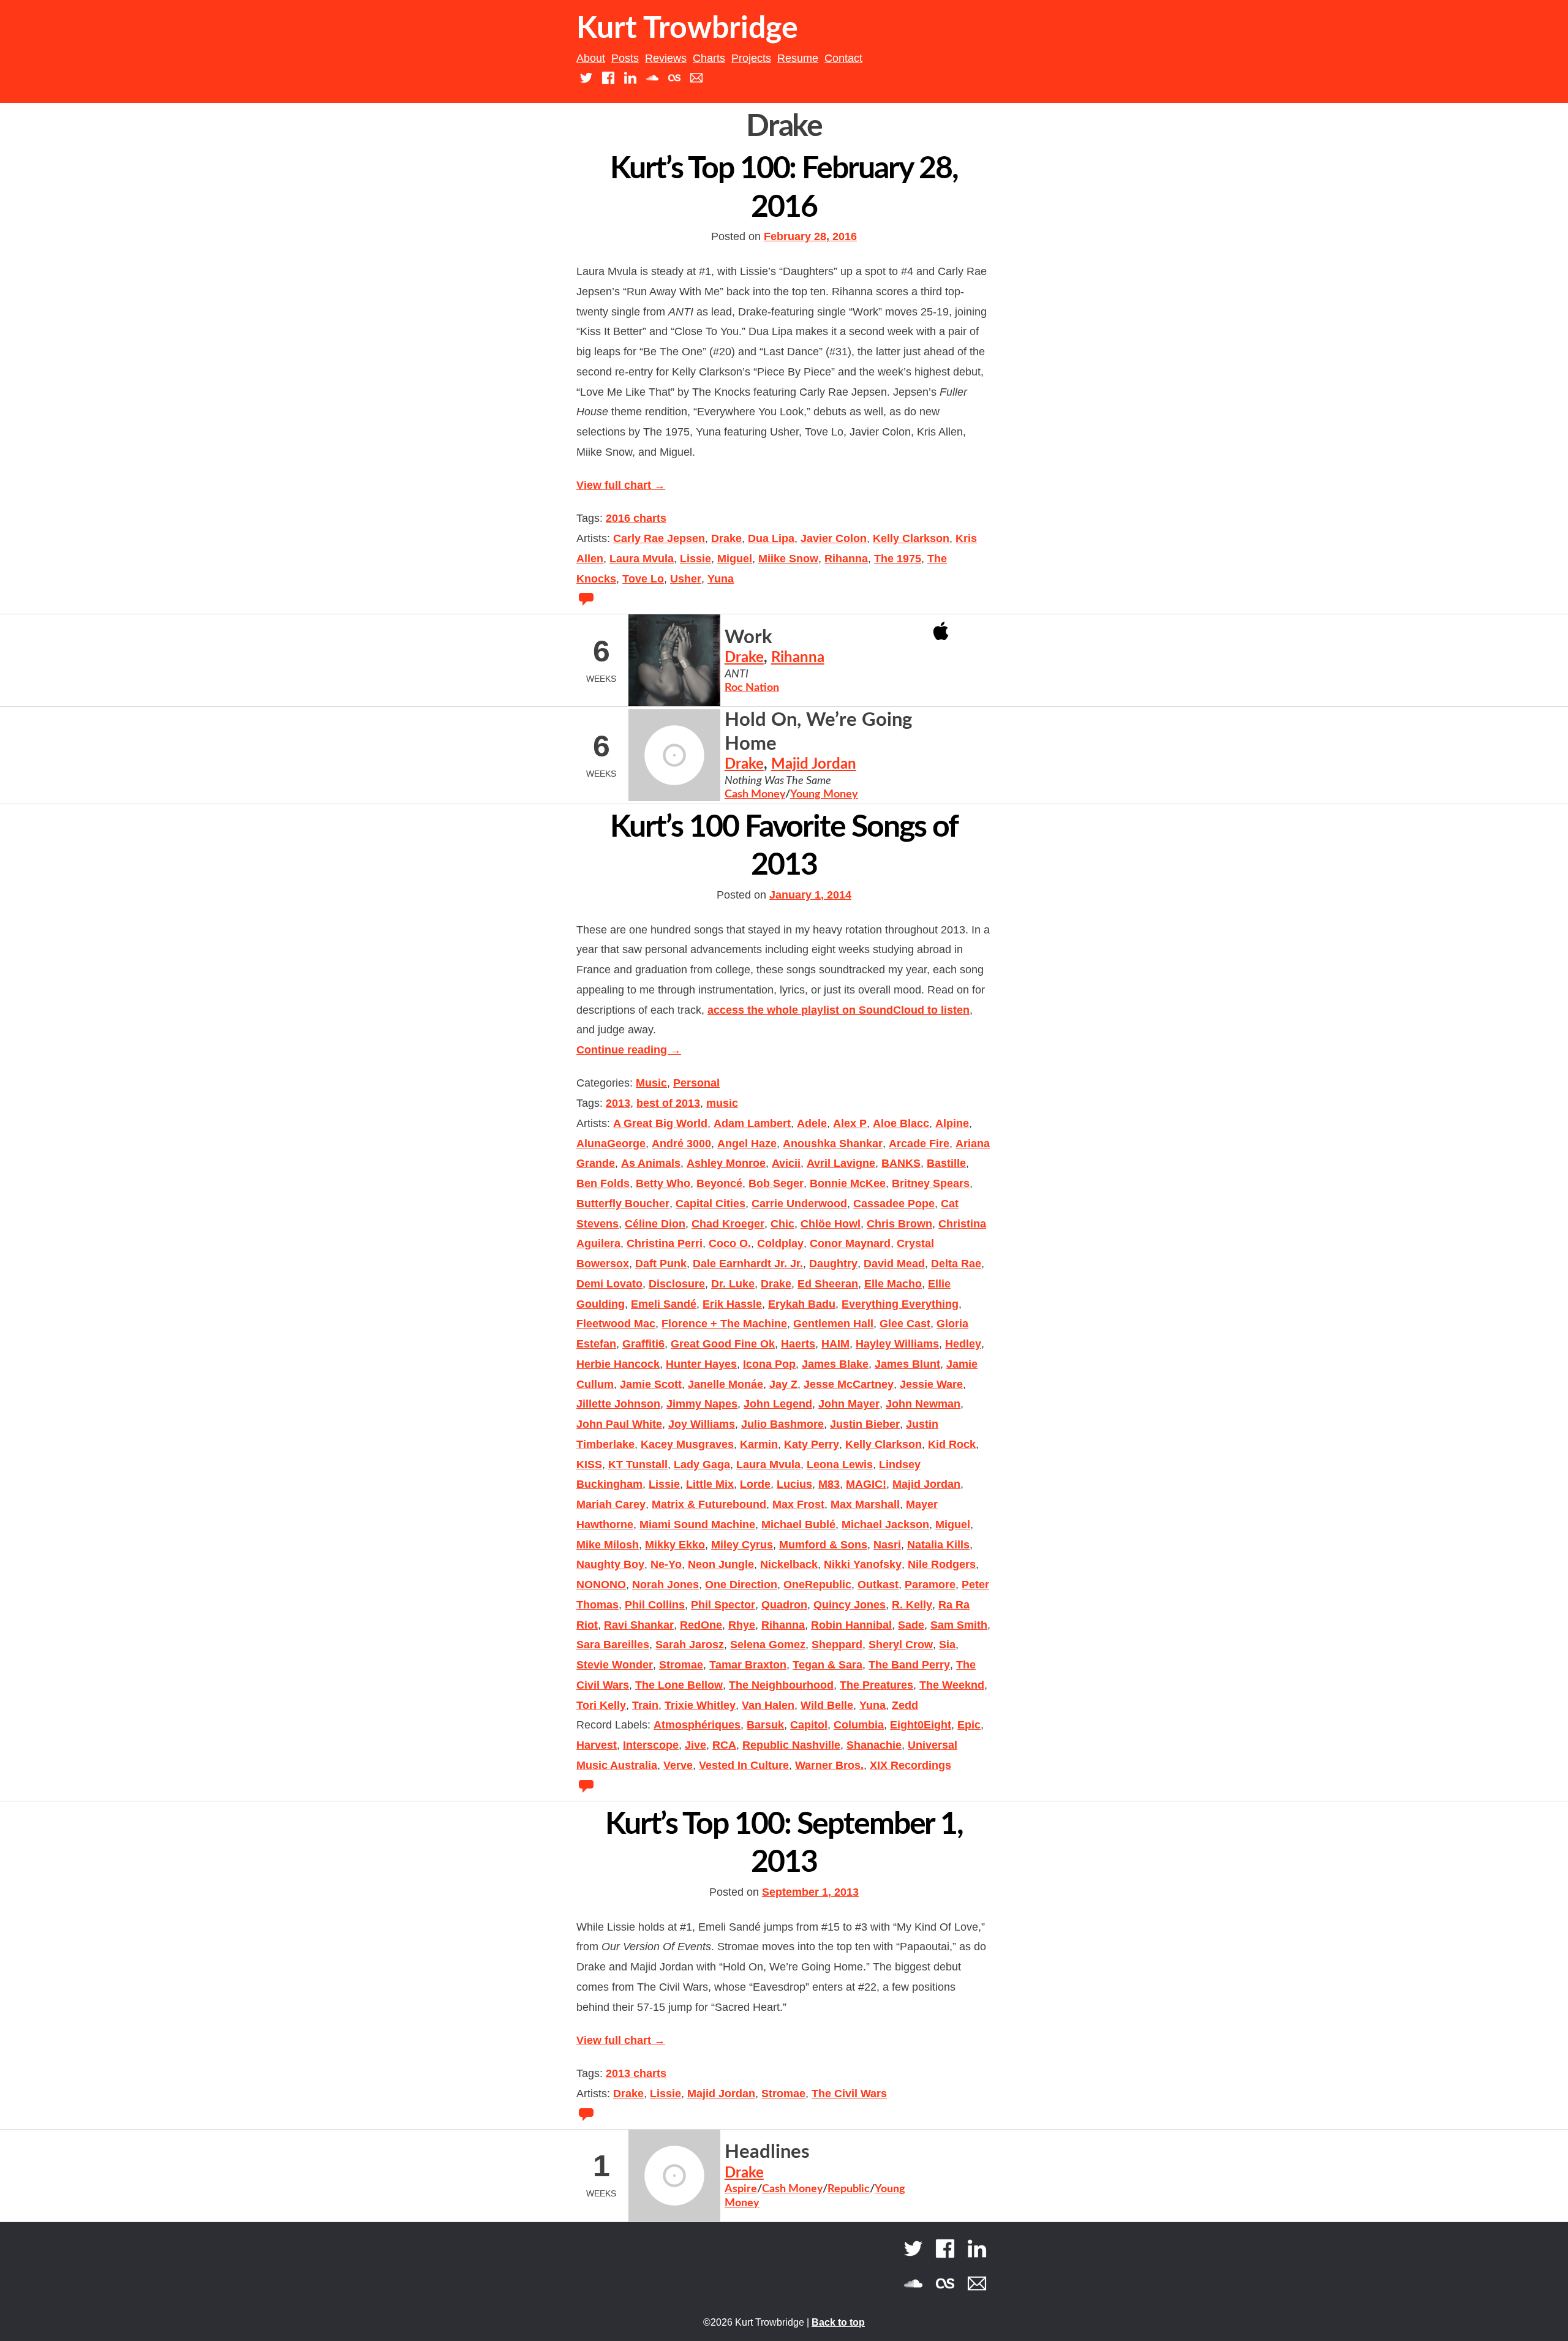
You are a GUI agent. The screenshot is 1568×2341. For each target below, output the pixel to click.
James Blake (835, 1364)
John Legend (778, 1404)
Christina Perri (665, 1243)
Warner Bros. (829, 1765)
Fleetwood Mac (616, 1324)
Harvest (597, 1745)
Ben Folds (603, 1183)
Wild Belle (827, 1705)
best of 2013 (668, 1103)
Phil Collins (655, 1605)
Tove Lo (643, 579)
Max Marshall (865, 1504)
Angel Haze (747, 1144)
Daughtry (833, 1264)
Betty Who (663, 1183)
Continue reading (629, 1050)
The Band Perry (909, 1665)
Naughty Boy (610, 1564)
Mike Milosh (608, 1545)
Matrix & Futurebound (709, 1504)
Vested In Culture (744, 1765)
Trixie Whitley (700, 1705)
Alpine (952, 1123)
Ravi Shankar (639, 1625)
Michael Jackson (885, 1525)
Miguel (735, 559)
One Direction (741, 1585)
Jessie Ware (931, 1384)
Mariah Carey (611, 1504)
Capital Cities (710, 1204)
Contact (843, 58)
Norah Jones (665, 1585)
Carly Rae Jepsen (659, 538)
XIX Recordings (910, 1765)
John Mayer (849, 1404)
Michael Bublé (798, 1525)
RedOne (701, 1625)
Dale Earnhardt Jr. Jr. (748, 1264)
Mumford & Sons (823, 1545)
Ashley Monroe (726, 1163)
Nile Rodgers (942, 1564)
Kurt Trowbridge (687, 29)
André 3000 (681, 1144)
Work (748, 637)
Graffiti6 (643, 1344)
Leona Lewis (840, 1465)
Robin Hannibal (851, 1625)
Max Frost (798, 1504)
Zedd (905, 1705)
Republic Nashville (791, 1745)
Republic (849, 2189)
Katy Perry (812, 1444)
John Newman (923, 1404)
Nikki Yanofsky (863, 1564)
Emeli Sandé (664, 1304)
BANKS (901, 1163)
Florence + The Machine (724, 1324)
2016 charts (636, 518)
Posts (625, 58)
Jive (695, 1745)
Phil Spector (723, 1605)
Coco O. (730, 1243)
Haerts (798, 1344)
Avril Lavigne (841, 1163)
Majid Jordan (814, 764)
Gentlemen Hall (833, 1324)
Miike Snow (788, 559)
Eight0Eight (921, 1725)
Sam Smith (959, 1625)
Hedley (963, 1344)
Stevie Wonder (615, 1665)
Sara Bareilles (613, 1645)
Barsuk (765, 1725)
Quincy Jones (850, 1605)
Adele (812, 1123)
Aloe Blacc (901, 1123)
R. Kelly (912, 1605)
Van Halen (768, 1705)
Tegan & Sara (827, 1665)
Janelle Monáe (726, 1384)
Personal (696, 1083)
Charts (709, 58)
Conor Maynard (850, 1243)
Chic (782, 1224)
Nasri (887, 1545)
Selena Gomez (768, 1645)
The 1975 (898, 559)
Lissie (695, 559)
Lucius (794, 1484)
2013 (618, 1103)
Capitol (809, 1725)
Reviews (666, 58)
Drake (726, 538)
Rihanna (846, 559)
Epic (969, 1725)
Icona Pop (769, 1364)
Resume (798, 58)
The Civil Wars (849, 2094)
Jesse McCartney (849, 1384)
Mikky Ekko (675, 1545)
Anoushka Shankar (833, 1144)
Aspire (741, 2189)
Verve (678, 1765)
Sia (947, 1645)
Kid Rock (952, 1444)
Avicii (786, 1163)
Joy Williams (702, 1424)
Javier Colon (834, 538)
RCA (724, 1745)
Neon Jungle (721, 1564)
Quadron (784, 1605)
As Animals (651, 1163)
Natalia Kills (938, 1545)
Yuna (721, 579)
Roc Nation (752, 688)
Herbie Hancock (618, 1364)
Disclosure (677, 1284)
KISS (589, 1465)
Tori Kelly (601, 1705)
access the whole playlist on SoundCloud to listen (839, 1010)
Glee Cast (905, 1324)
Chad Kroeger (728, 1224)
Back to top (838, 2322)
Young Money (824, 794)
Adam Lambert (752, 1123)
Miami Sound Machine (697, 1525)
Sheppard (837, 1645)
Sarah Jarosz (690, 1645)
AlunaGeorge (611, 1144)
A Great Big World (660, 1123)
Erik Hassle (732, 1304)
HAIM (835, 1344)
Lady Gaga (702, 1465)
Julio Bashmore (782, 1424)
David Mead (894, 1264)
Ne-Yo (666, 1564)
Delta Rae (956, 1264)
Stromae (681, 1665)
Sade (911, 1625)
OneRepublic (817, 1585)
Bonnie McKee (848, 1183)
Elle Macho (893, 1284)
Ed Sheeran (828, 1284)
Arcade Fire (919, 1144)
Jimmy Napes (702, 1404)
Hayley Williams (897, 1344)
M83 (829, 1484)
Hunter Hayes (701, 1364)
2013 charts (636, 2073)
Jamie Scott (651, 1384)
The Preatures (876, 1685)
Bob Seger (776, 1183)
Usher (686, 579)
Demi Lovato (609, 1284)
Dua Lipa (771, 538)
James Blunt (907, 1364)
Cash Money (755, 794)
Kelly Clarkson (911, 538)
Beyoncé (719, 1183)
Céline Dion (655, 1224)
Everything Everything (900, 1304)
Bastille (946, 1163)
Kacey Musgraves (687, 1444)
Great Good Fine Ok (723, 1344)
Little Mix (710, 1484)
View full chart (621, 485)
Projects (751, 58)
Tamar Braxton (748, 1665)
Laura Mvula (642, 559)
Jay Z (783, 1384)
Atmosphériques (697, 1725)
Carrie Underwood (799, 1204)
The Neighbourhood (781, 1685)
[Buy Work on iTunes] (941, 630)
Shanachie (874, 1745)
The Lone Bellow (679, 1685)
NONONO (601, 1585)
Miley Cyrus (742, 1545)
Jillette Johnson (618, 1404)
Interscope (651, 1745)
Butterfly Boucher (623, 1204)
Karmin (759, 1444)
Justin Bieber (865, 1424)
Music (651, 1083)
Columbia (859, 1725)
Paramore (930, 1585)
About (591, 58)
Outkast (878, 1585)
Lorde (755, 1484)
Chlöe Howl (831, 1224)
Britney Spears (931, 1183)
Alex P (850, 1123)
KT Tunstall (638, 1465)
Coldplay (780, 1243)
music (722, 1103)
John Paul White (619, 1424)
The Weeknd (952, 1685)
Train (645, 1705)
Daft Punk (661, 1264)
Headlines (767, 2152)
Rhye (742, 1625)
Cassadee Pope (894, 1204)
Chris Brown (899, 1224)
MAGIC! (866, 1484)
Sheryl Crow (901, 1645)
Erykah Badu (802, 1304)
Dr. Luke (733, 1284)
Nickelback (789, 1564)
